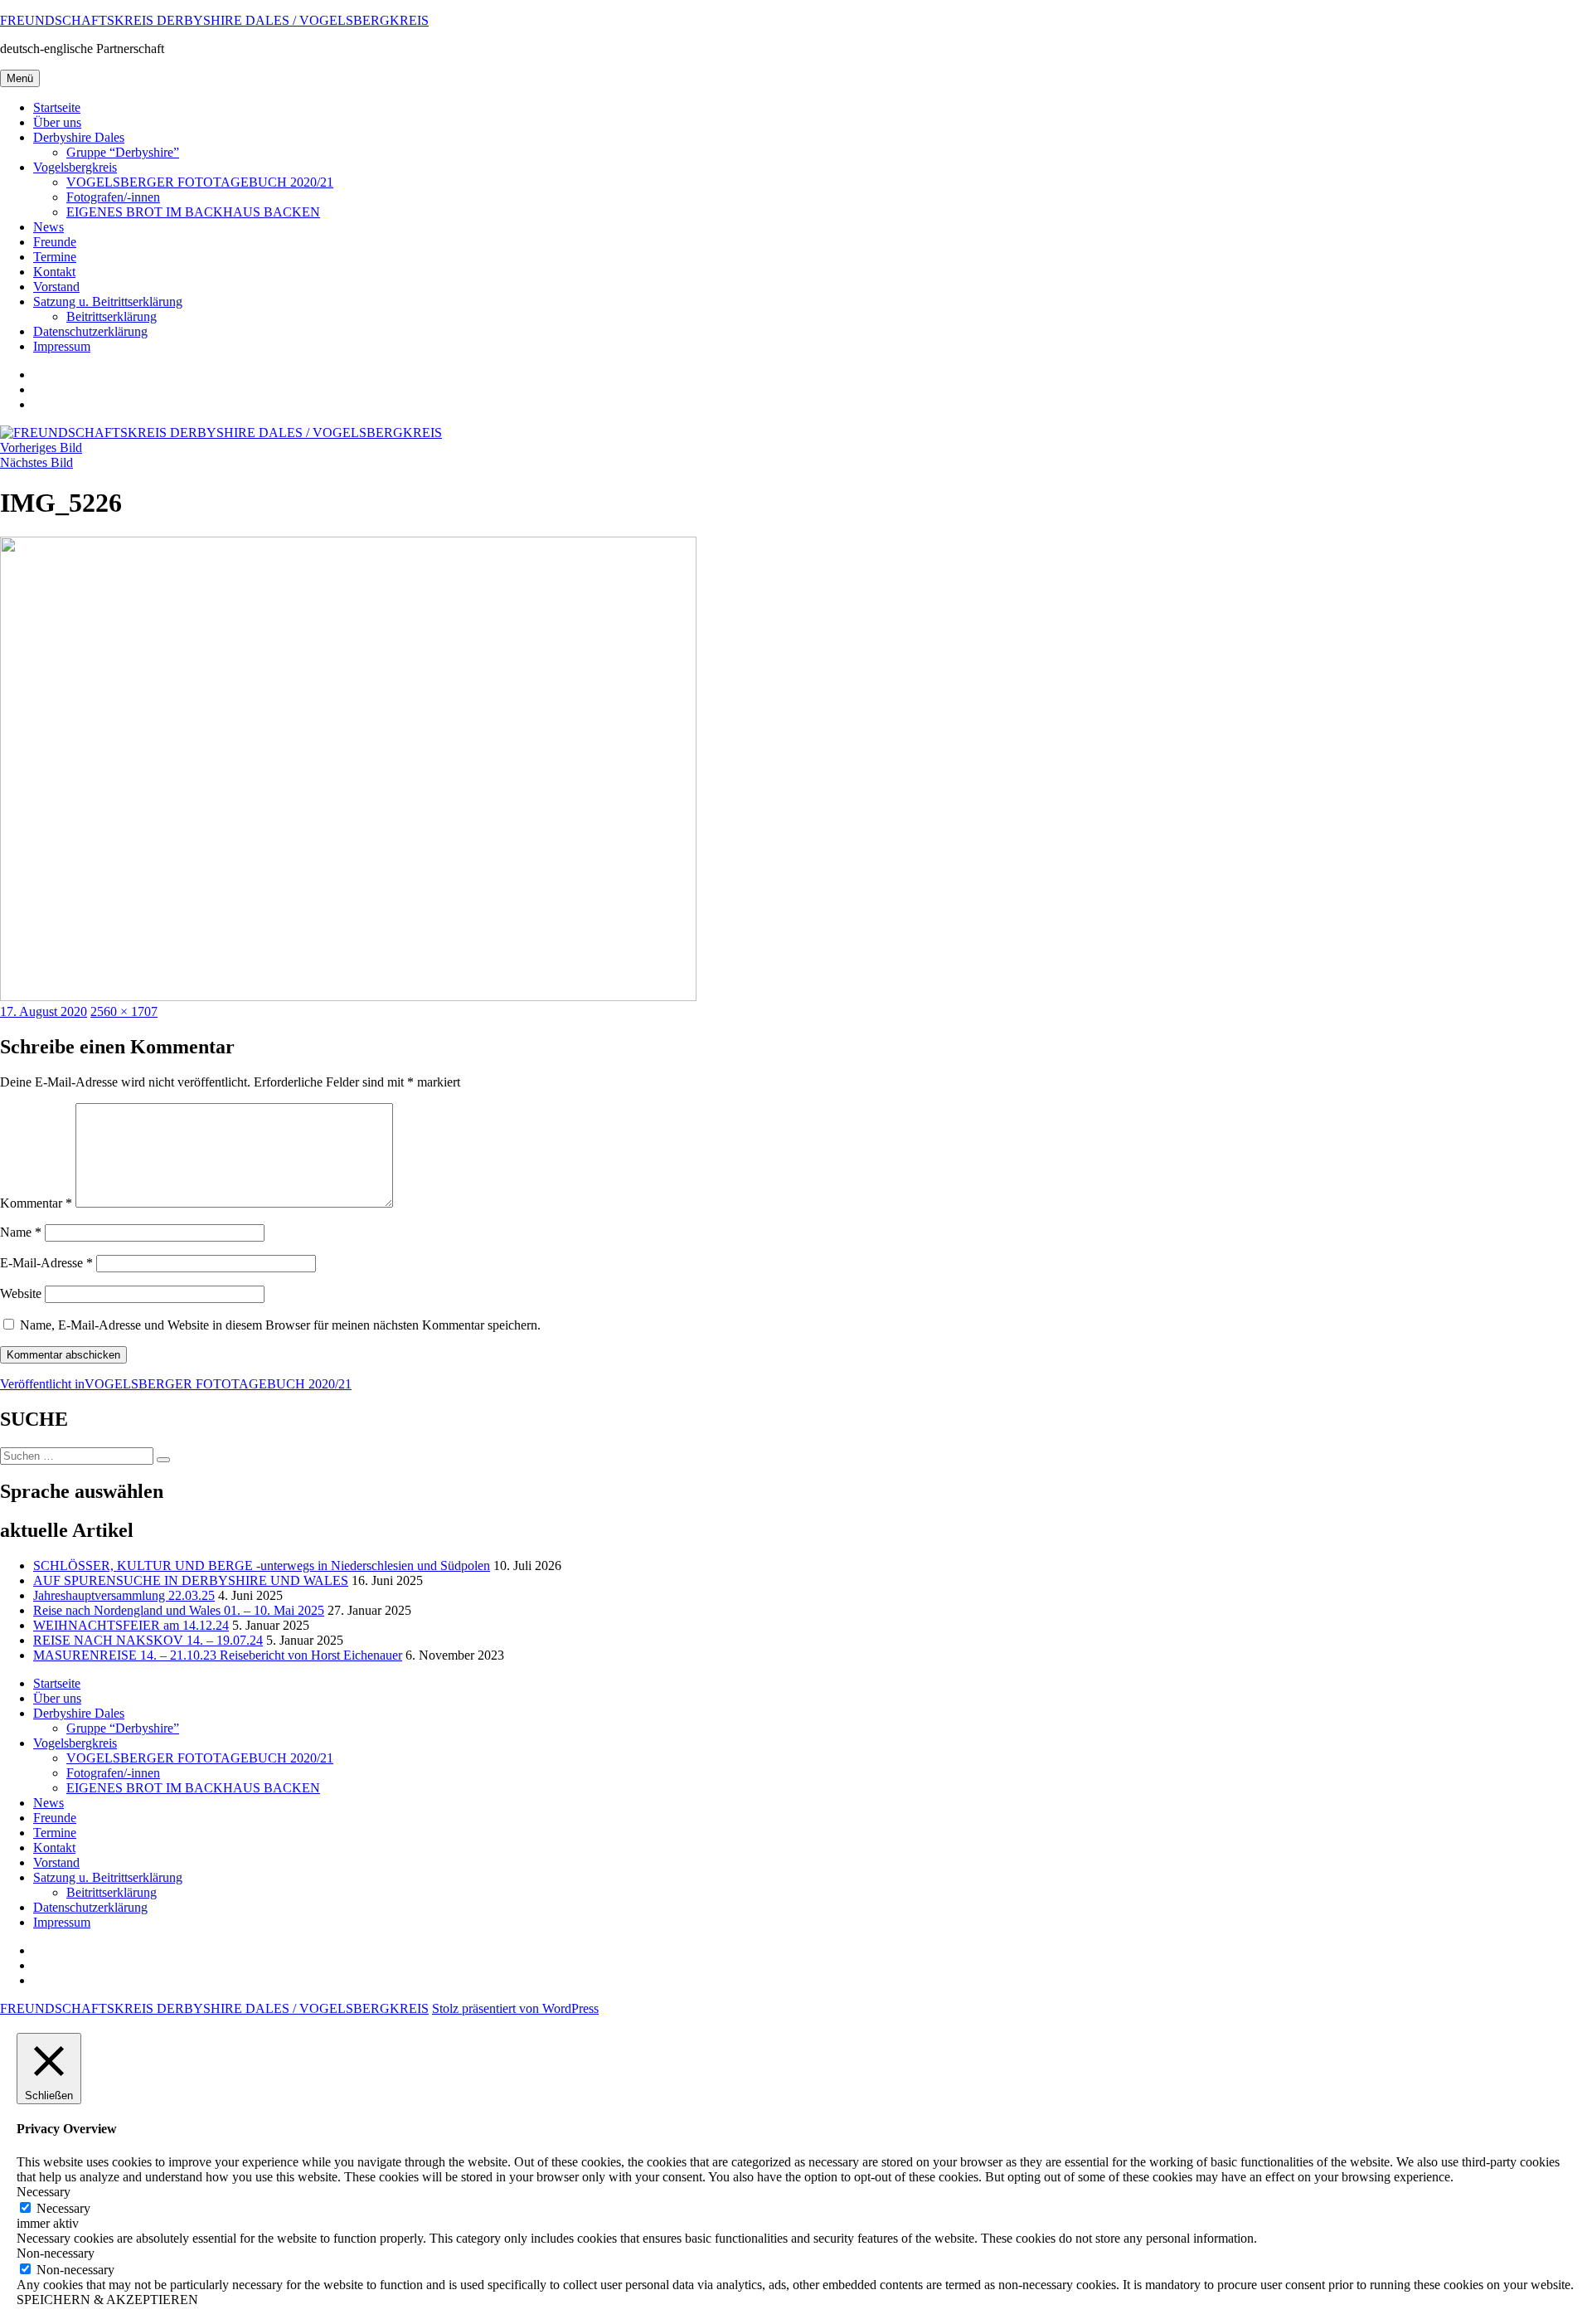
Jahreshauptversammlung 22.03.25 (124, 1595)
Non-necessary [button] (56, 2253)
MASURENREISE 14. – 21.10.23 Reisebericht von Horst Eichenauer (218, 1655)
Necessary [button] (44, 2192)
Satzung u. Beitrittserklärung (108, 301)
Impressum (62, 346)
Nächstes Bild (36, 462)
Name (21, 1232)
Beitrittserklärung (112, 316)
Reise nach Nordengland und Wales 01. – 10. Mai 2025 (179, 1610)
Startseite (57, 107)
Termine (55, 257)
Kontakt (54, 272)
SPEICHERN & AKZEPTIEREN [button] (107, 2300)
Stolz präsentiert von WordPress (515, 2008)
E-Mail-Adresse (46, 1263)
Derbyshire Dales (79, 137)
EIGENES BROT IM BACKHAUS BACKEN (193, 212)
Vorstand (56, 287)
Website (21, 1293)
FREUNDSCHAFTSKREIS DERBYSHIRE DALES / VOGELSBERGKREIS (214, 20)
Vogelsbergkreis (75, 167)
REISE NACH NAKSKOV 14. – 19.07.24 (148, 1640)
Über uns (57, 122)
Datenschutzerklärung (90, 331)
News (49, 227)
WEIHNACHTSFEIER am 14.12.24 (131, 1625)
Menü (20, 78)
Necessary (63, 2208)
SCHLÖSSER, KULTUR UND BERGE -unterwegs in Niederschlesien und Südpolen (262, 1566)
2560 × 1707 (124, 1011)
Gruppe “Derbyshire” (123, 152)
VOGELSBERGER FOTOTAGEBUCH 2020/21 (200, 182)
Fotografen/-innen (113, 197)
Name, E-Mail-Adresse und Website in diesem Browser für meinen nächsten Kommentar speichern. (280, 1325)
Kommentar (36, 1203)
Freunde (55, 242)
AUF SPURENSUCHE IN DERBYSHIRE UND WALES (191, 1580)
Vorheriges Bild (41, 447)
